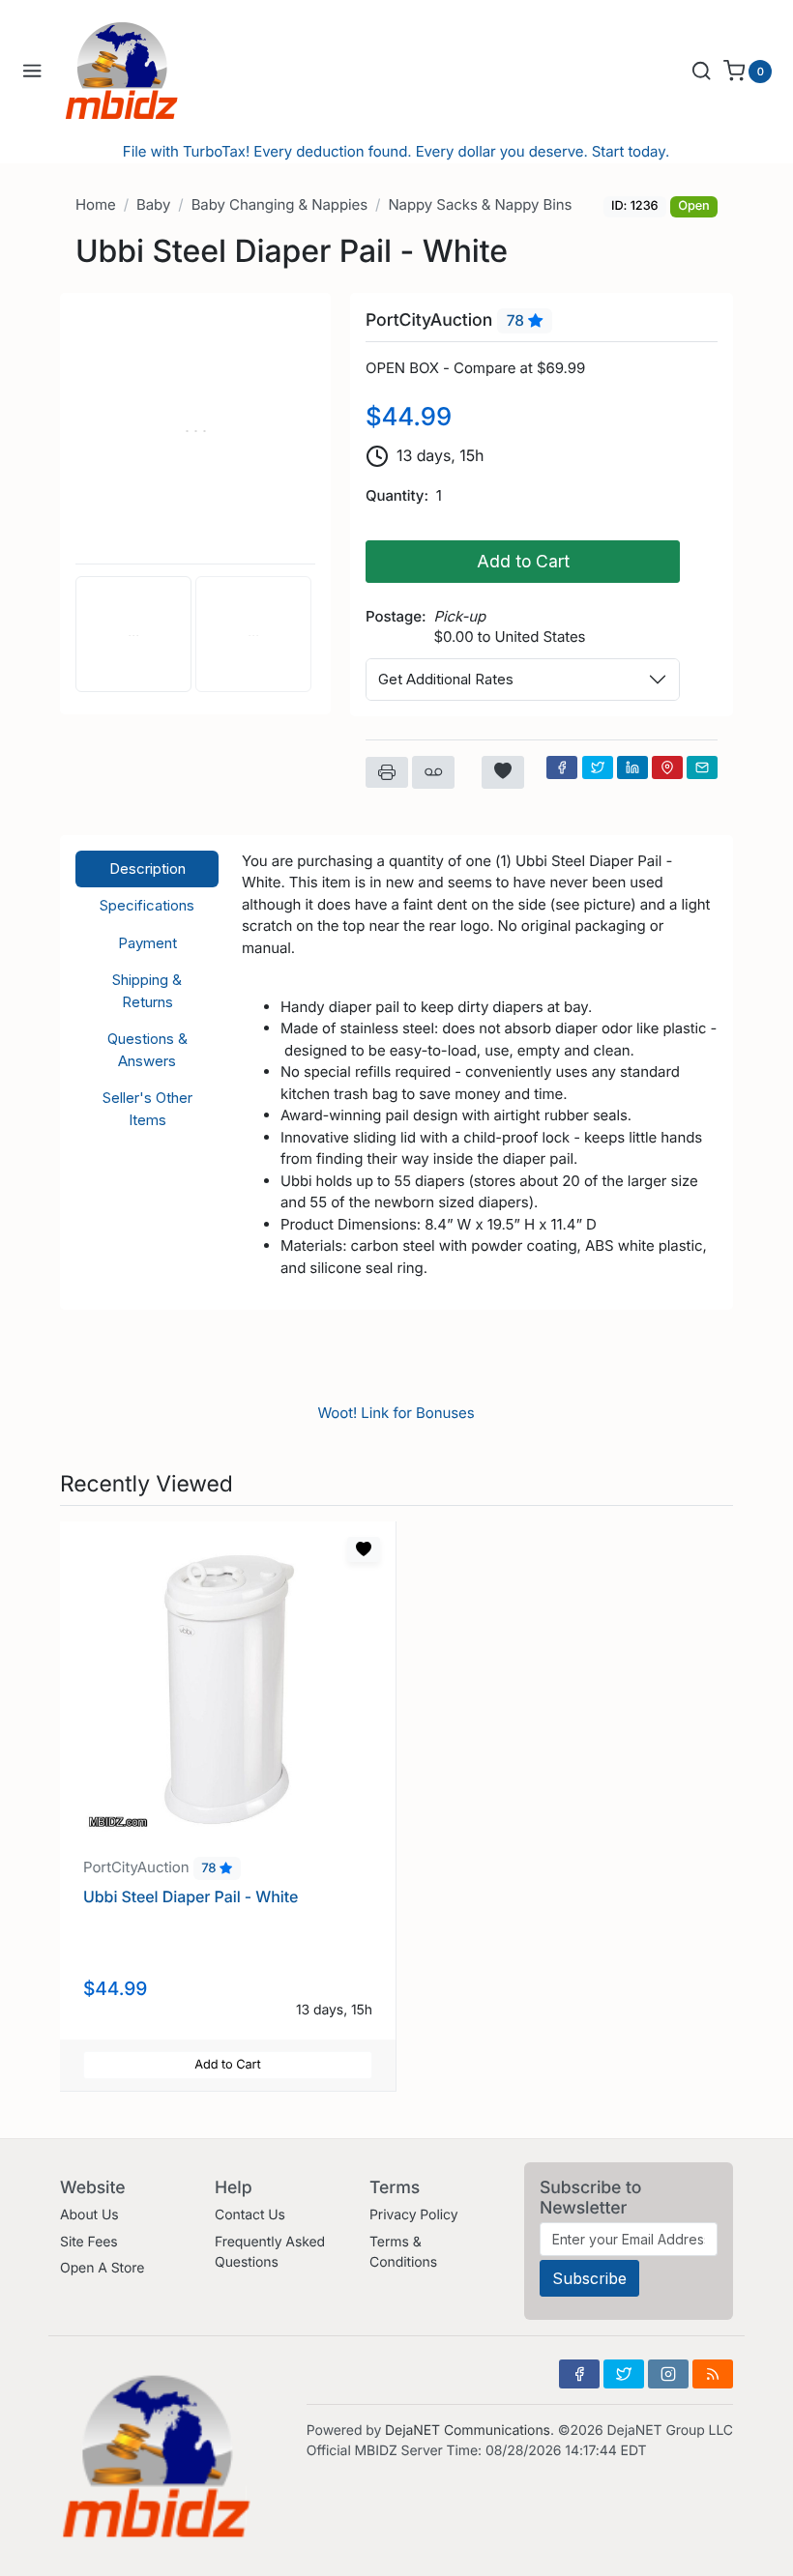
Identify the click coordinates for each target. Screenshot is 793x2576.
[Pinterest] (667, 767)
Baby (153, 204)
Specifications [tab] (147, 905)
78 (517, 321)
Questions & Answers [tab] (147, 1050)
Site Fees (89, 2242)
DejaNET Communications (468, 2431)
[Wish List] (503, 772)
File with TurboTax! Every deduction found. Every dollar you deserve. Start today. (396, 151)
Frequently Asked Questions (270, 2252)
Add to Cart (523, 561)
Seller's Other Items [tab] (147, 1109)
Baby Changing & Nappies (279, 204)
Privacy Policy (413, 2215)
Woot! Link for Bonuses (396, 1413)
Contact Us (250, 2215)
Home (96, 204)
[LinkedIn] (632, 767)
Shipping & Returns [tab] (147, 991)
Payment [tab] (147, 943)
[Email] (702, 767)
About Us (89, 2215)
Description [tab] (147, 868)
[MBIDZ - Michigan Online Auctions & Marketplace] (136, 71)
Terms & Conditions (403, 2252)
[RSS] (713, 2374)
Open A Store (102, 2268)
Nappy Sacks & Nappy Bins (480, 204)
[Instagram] (668, 2374)
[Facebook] (562, 767)
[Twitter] (598, 767)
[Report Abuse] (433, 772)
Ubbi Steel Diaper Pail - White (191, 1896)
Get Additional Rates (446, 679)
